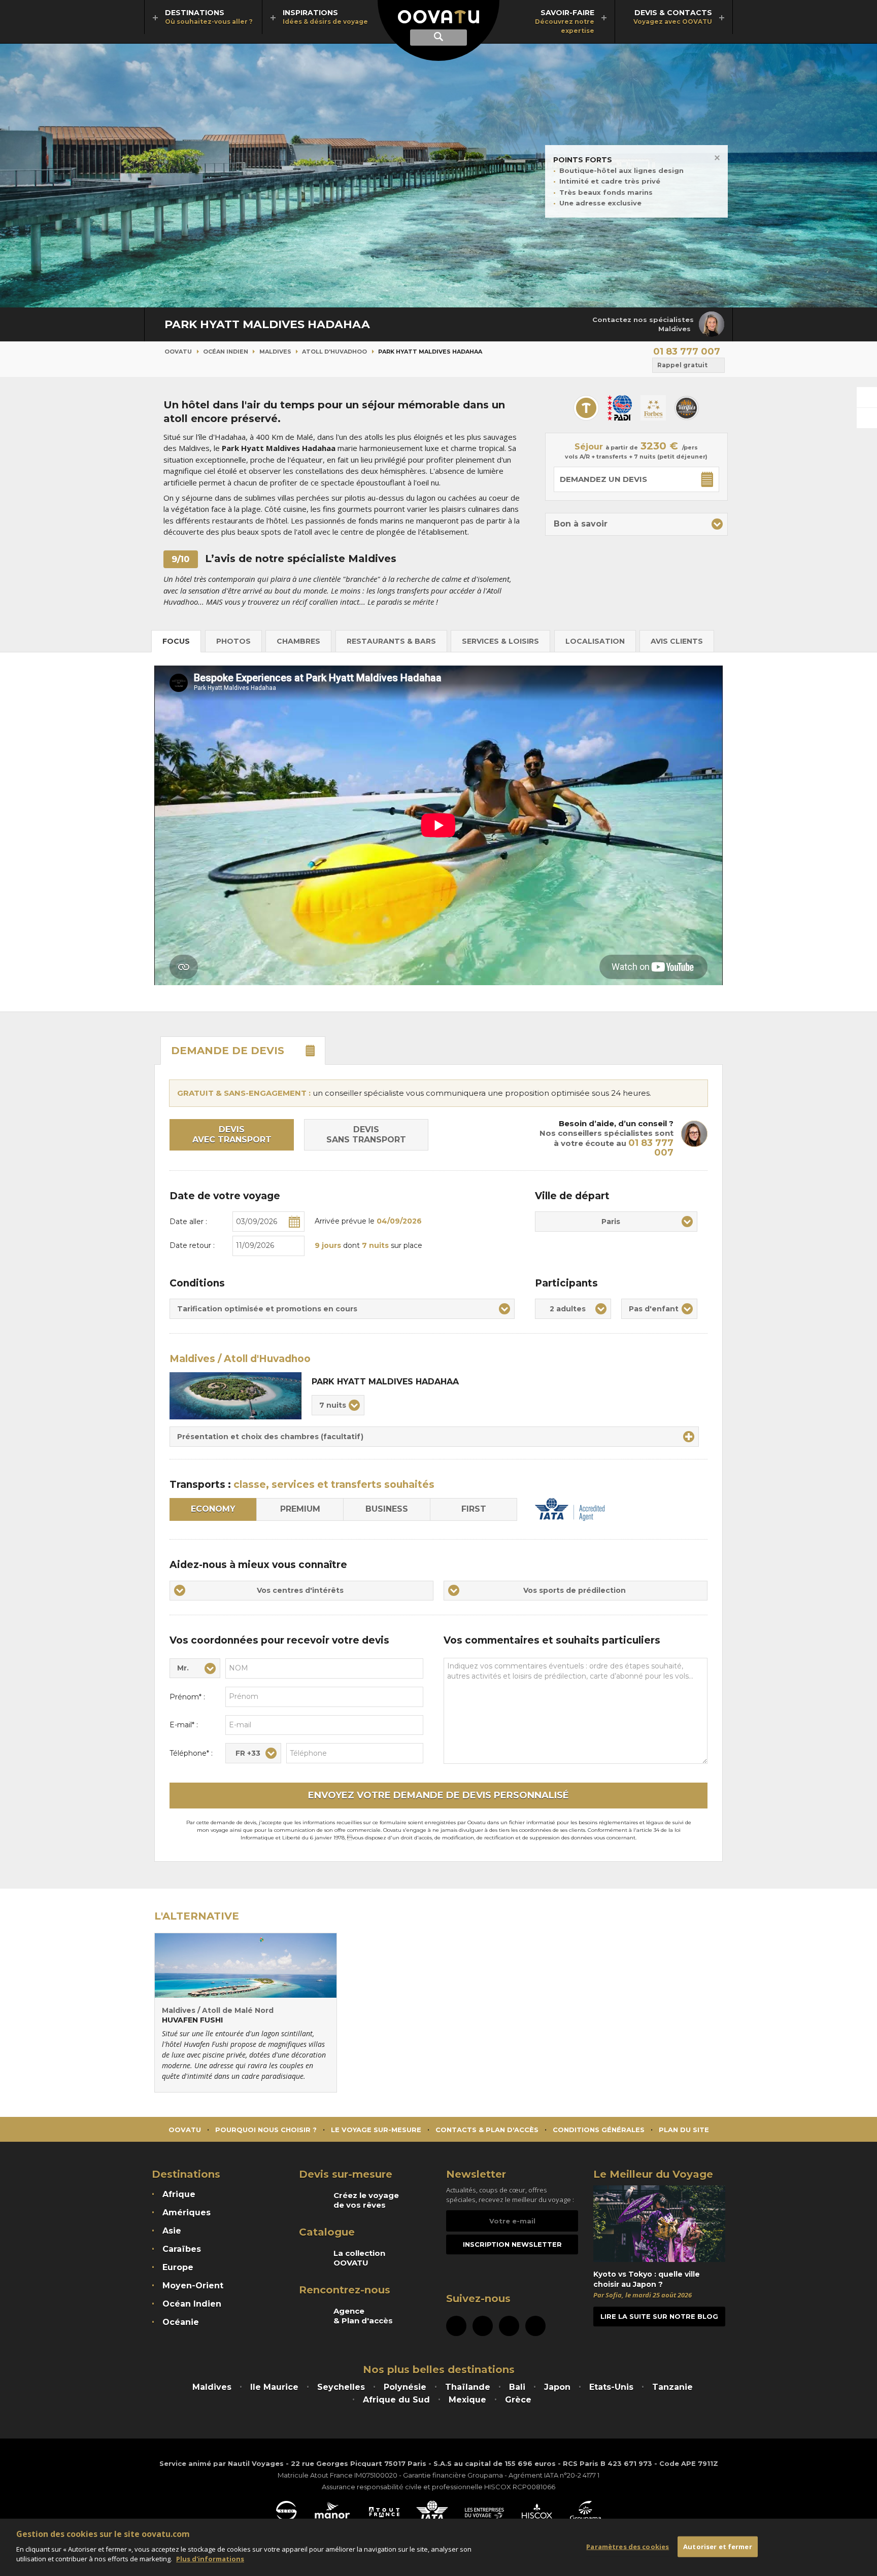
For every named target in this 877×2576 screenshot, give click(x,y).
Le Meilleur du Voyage (653, 2174)
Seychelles (341, 2387)
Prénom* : (187, 1697)
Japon (557, 2387)
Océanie (181, 2322)
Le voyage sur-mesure (376, 2130)
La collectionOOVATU (359, 2258)
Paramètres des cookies (628, 2546)
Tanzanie (672, 2387)
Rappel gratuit (682, 365)
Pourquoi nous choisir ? (266, 2130)
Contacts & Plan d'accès (487, 2130)
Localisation (595, 641)
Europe (178, 2267)
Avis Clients (677, 641)
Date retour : (192, 1245)
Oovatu (178, 352)
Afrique (179, 2194)
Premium (300, 1509)
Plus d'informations (210, 2559)
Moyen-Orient (193, 2286)
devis (228, 1051)
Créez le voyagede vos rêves (366, 2200)
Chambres (298, 641)
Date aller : (188, 1222)
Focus (176, 641)
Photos (233, 641)
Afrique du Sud (396, 2400)
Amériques (187, 2213)
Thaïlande (468, 2387)
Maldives (275, 352)
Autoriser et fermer (717, 2546)
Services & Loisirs (500, 641)
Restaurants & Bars (391, 641)
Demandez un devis (603, 479)
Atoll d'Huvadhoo (334, 352)
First (474, 1509)
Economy (213, 1509)
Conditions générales (599, 2130)
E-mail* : (184, 1725)
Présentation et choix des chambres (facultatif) (270, 1437)
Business (387, 1509)
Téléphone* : (191, 1753)
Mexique (467, 2400)
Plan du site (684, 2130)
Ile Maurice (274, 2387)
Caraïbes (182, 2249)
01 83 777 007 (687, 352)
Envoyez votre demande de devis (438, 1795)
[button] (636, 524)
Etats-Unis (611, 2387)
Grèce (518, 2400)
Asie (172, 2231)
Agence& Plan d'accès (363, 2316)
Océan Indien (226, 352)
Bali (517, 2387)
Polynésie (405, 2387)
